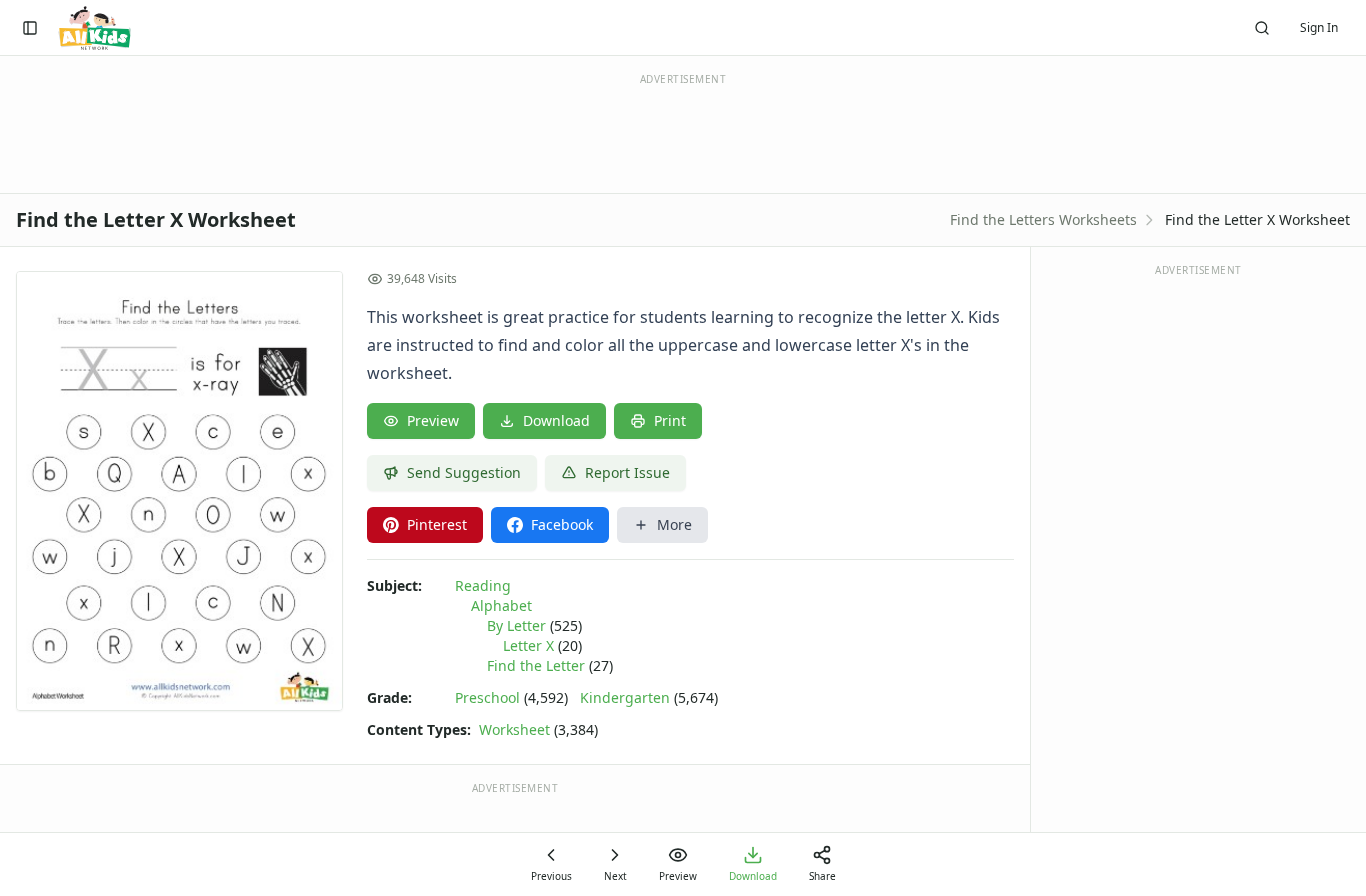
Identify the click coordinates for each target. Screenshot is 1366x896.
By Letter (516, 625)
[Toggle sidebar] (30, 28)
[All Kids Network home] (94, 28)
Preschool (487, 697)
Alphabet (501, 605)
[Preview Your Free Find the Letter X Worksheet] (179, 491)
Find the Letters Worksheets (1043, 219)
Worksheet (514, 729)
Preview (433, 420)
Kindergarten (625, 697)
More (674, 524)
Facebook (562, 524)
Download (556, 420)
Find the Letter (536, 665)
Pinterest (437, 524)
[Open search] (1262, 28)
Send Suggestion (464, 472)
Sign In (1319, 27)
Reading (483, 585)
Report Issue (627, 472)
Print (670, 420)
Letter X (528, 645)
